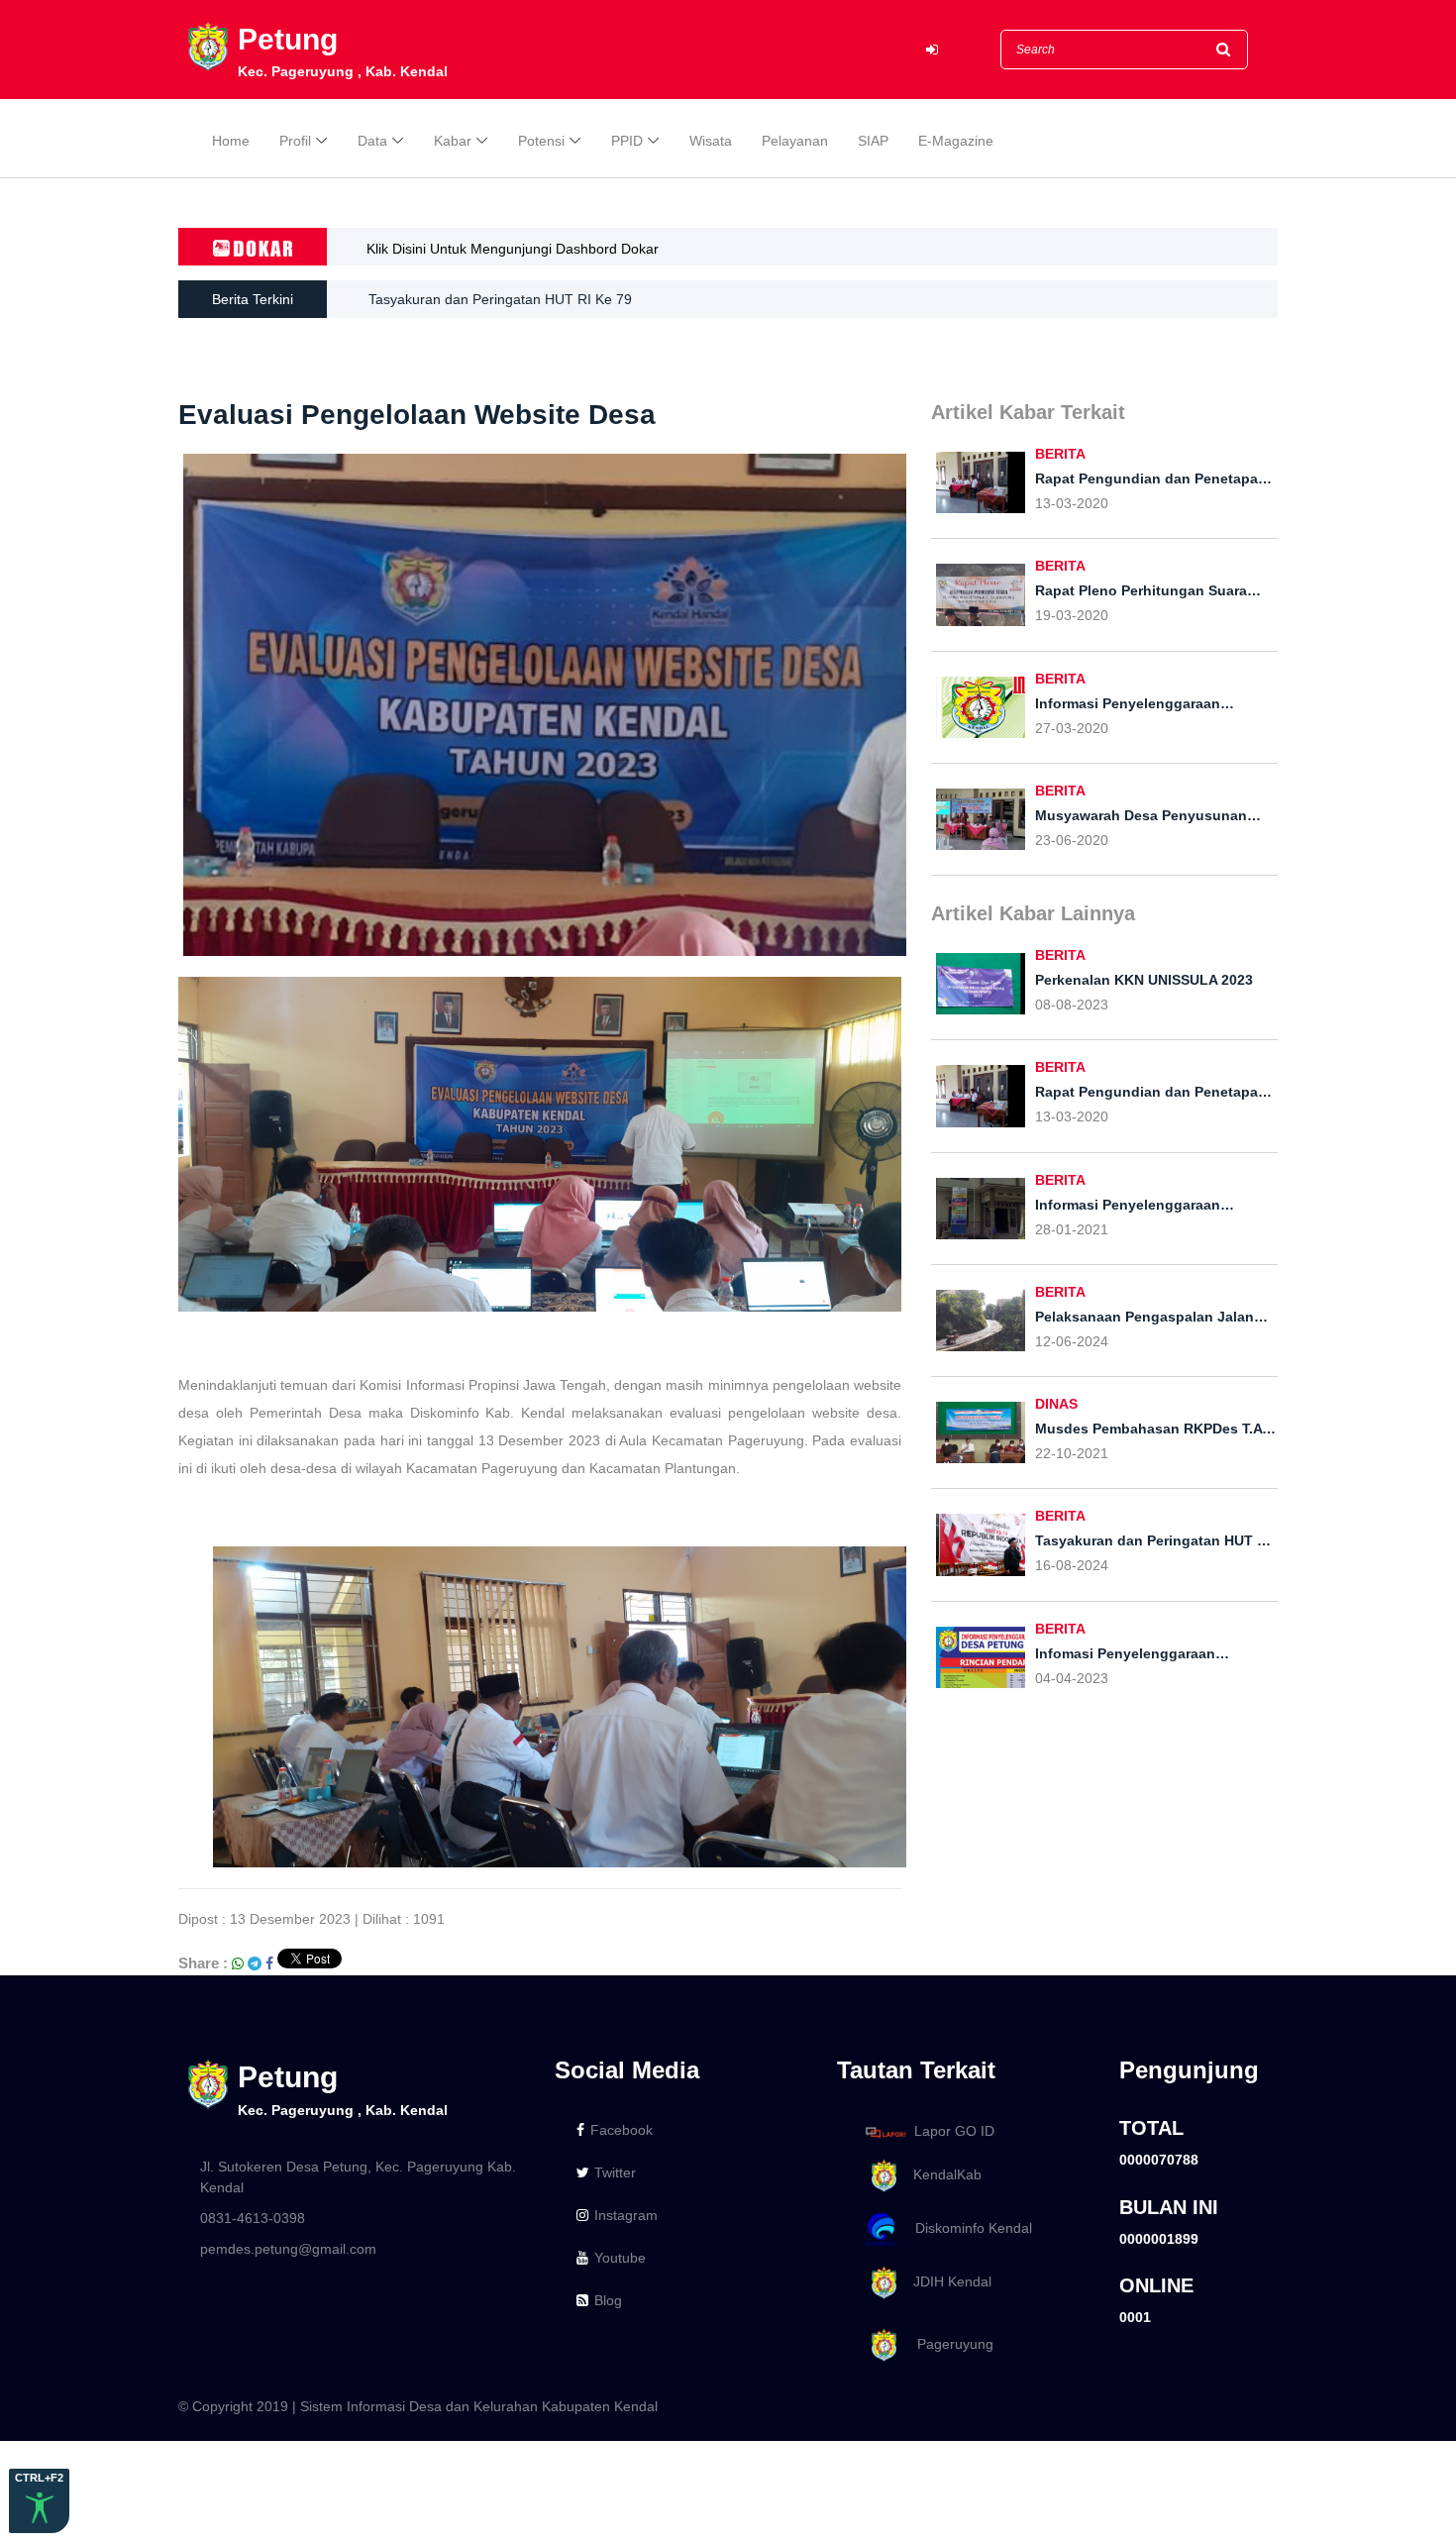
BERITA (1060, 454)
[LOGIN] (932, 50)
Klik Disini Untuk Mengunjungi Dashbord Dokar (513, 249)
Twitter (615, 2172)
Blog (608, 2300)
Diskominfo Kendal (968, 2228)
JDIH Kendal (946, 2281)
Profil (295, 141)
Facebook (622, 2130)
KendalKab (941, 2174)
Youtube (620, 2258)
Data (372, 141)
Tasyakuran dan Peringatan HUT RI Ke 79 (500, 299)
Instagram (626, 2215)
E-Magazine (956, 141)
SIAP (873, 141)
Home (231, 141)
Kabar (453, 141)
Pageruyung (947, 2344)
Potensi (541, 141)
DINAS (1056, 1404)
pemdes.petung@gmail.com (288, 2249)
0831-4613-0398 (253, 2218)
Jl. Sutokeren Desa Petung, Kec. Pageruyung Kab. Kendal (358, 2177)
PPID (627, 141)
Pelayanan (795, 141)
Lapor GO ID (954, 2131)
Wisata (711, 141)
